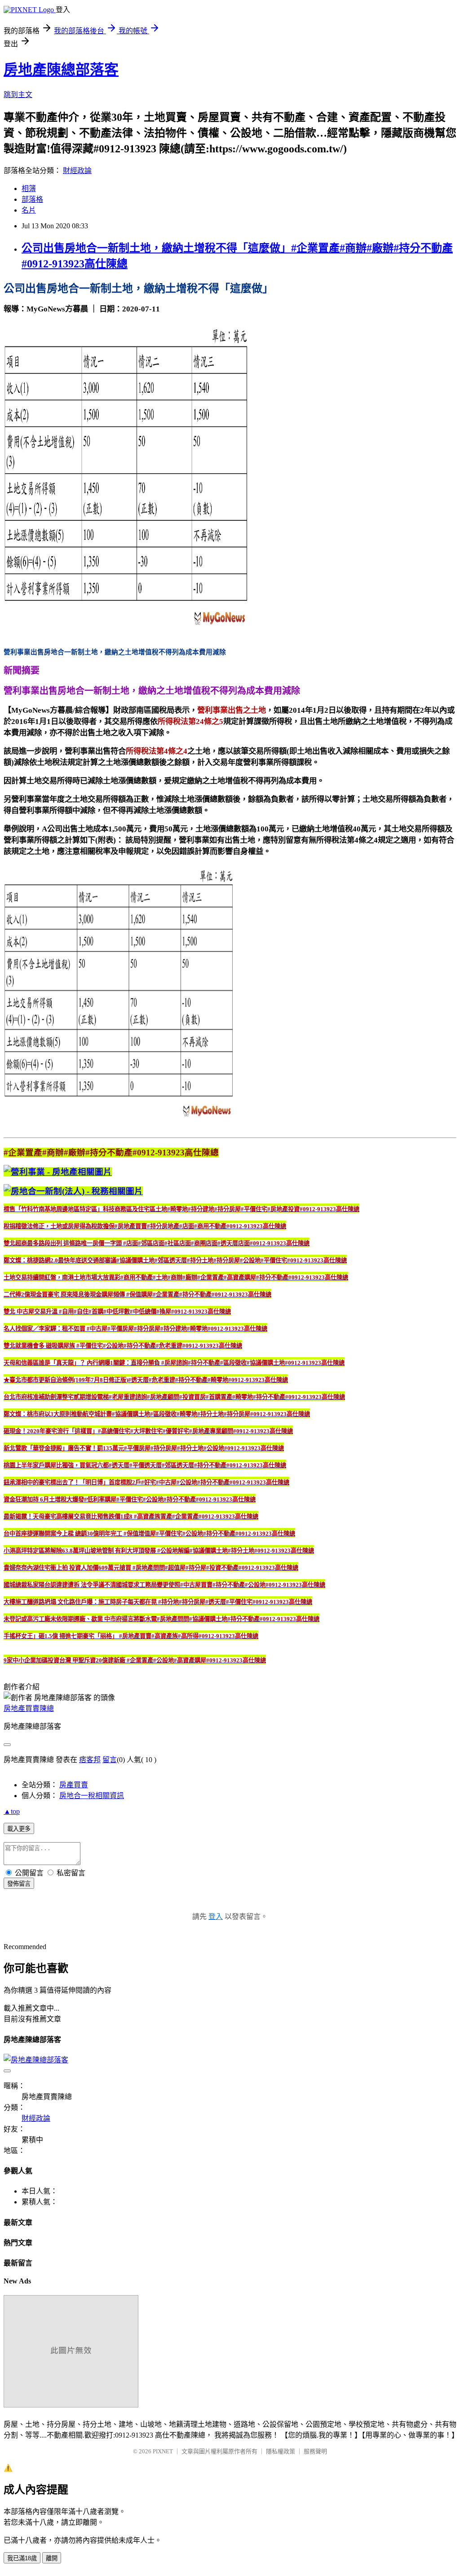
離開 (52, 2558)
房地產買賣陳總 (29, 1708)
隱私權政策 (281, 2451)
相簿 (29, 189)
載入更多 (19, 1829)
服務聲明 (315, 2451)
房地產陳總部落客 (61, 70)
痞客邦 (90, 1760)
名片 (29, 210)
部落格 (32, 199)
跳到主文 (18, 95)
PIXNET (163, 2451)
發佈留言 (19, 1884)
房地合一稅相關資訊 (92, 1796)
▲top (12, 1811)
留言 (110, 1760)
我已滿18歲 (22, 2558)
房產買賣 (74, 1785)
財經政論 (77, 171)
